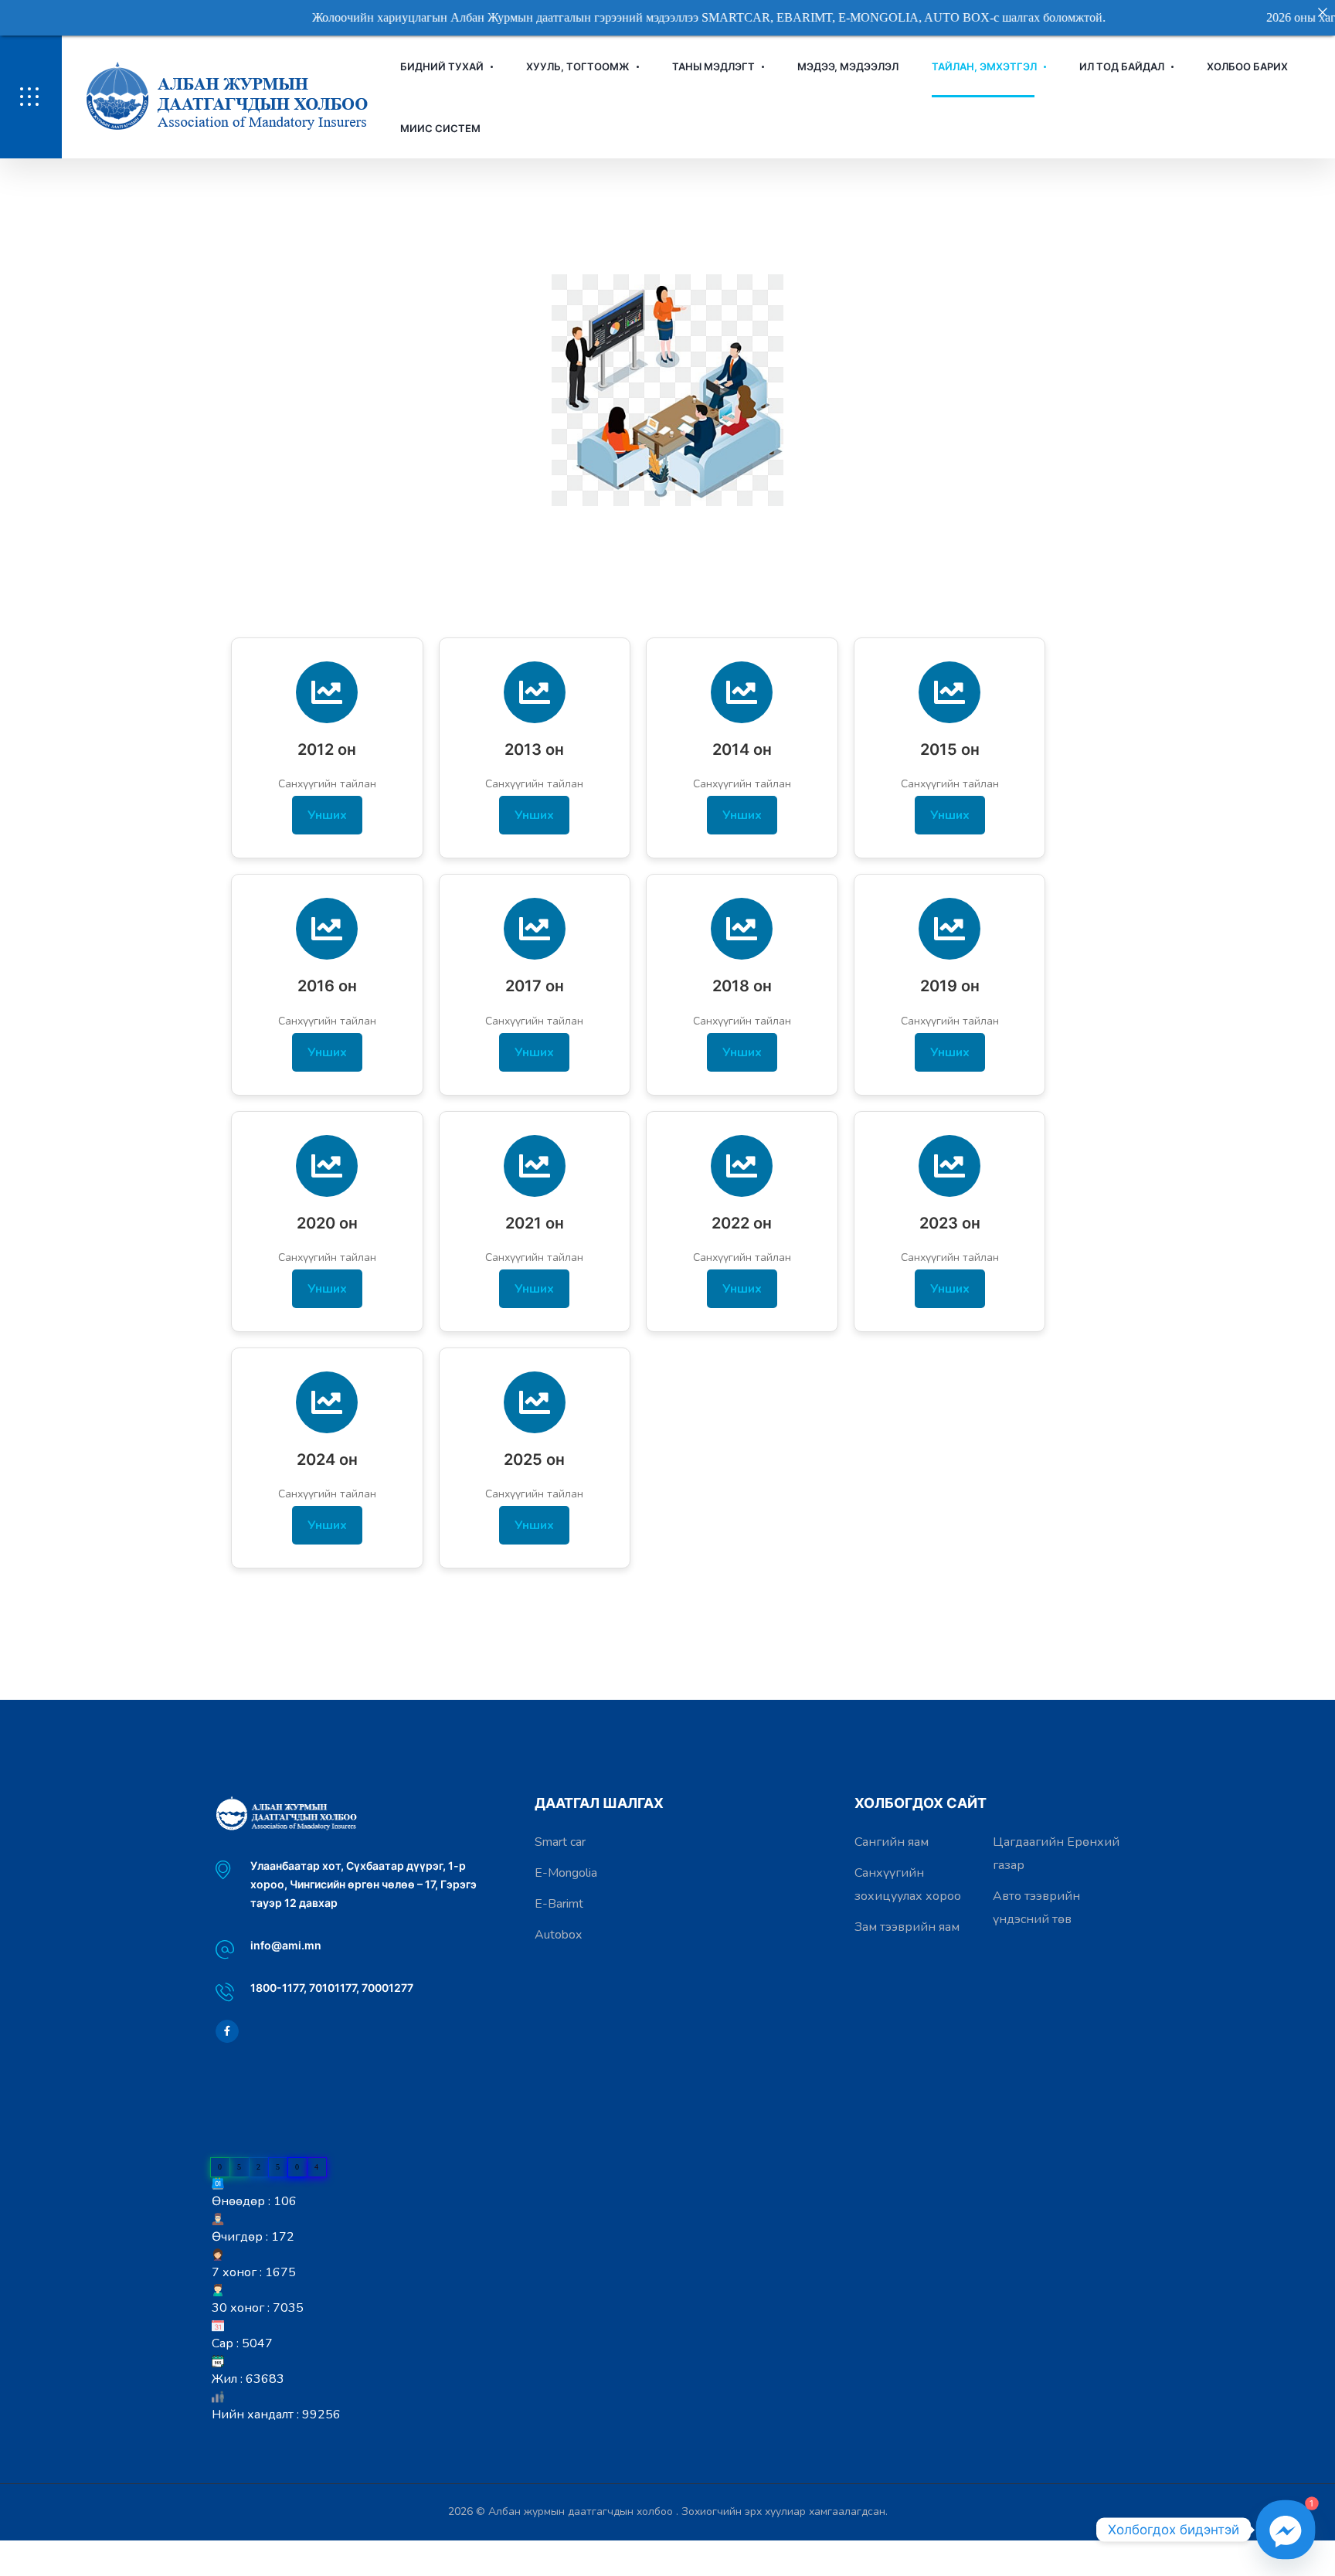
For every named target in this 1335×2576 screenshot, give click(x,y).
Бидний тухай (442, 66)
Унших (327, 815)
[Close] (1323, 12)
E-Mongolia (566, 1873)
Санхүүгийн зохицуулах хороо (908, 1884)
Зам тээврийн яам (907, 1927)
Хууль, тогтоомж (578, 66)
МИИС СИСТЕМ (440, 128)
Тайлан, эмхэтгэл (984, 66)
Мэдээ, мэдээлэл (848, 66)
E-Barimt (559, 1904)
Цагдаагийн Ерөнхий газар (1056, 1854)
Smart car (560, 1842)
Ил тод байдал (1122, 66)
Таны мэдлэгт (713, 66)
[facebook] (227, 2031)
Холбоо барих (1247, 66)
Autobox (558, 1935)
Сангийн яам (892, 1842)
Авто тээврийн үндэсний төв (1036, 1908)
